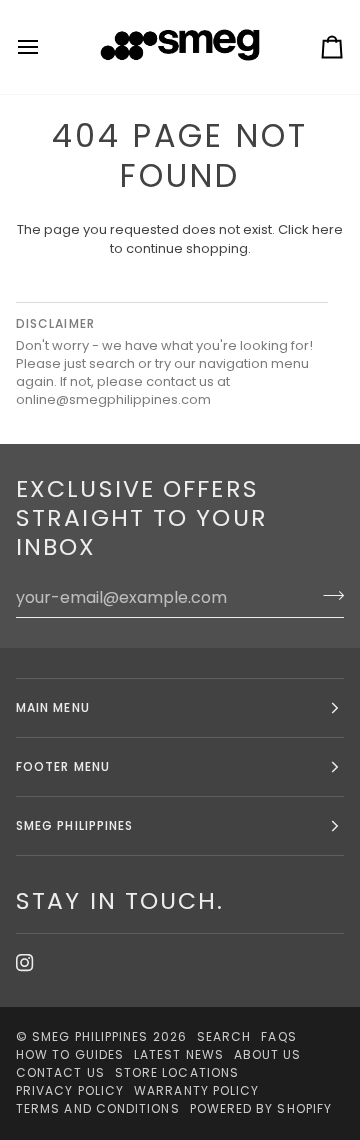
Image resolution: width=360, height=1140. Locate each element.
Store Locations (177, 1072)
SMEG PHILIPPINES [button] (74, 825)
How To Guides (70, 1054)
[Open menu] (46, 47)
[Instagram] (25, 963)
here (327, 229)
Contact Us (60, 1072)
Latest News (179, 1054)
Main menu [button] (53, 707)
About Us (268, 1054)
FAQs (278, 1036)
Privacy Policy (70, 1090)
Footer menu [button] (63, 766)
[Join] (327, 595)
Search (224, 1036)
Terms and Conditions (98, 1108)
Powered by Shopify (261, 1108)
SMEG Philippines (90, 1036)
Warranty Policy (196, 1090)
